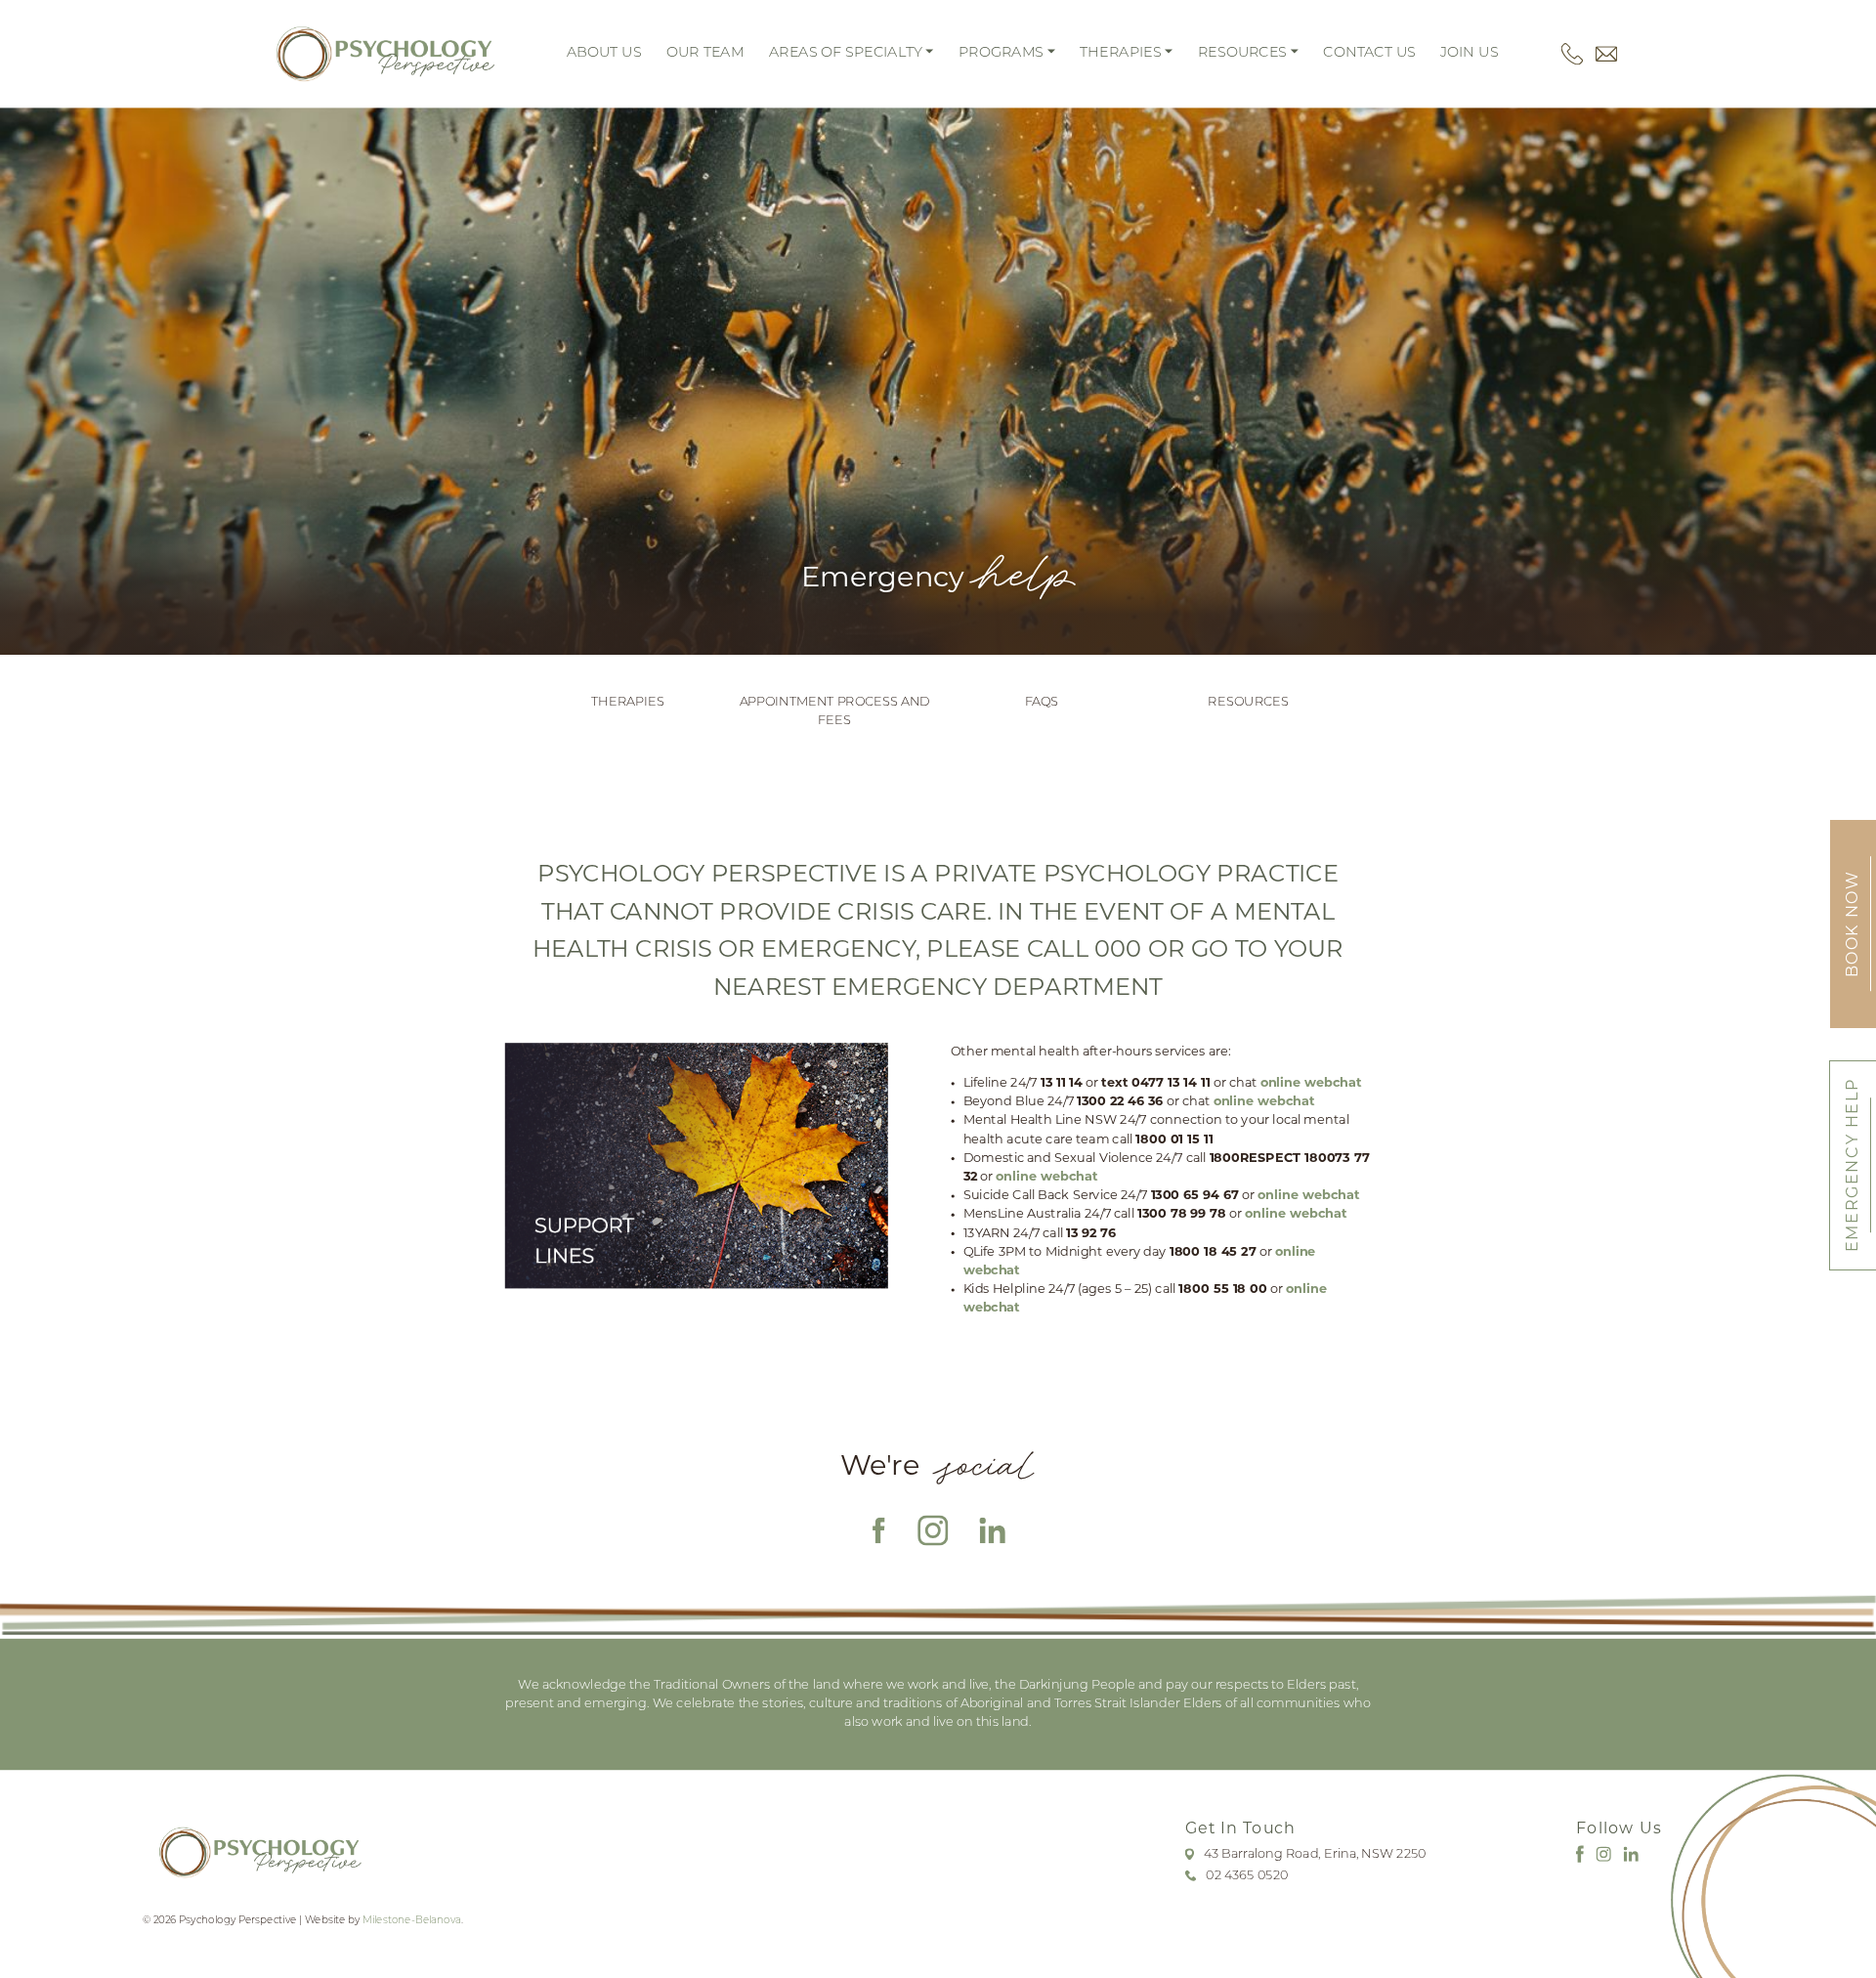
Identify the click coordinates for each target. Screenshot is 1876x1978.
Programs (1001, 54)
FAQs (1042, 702)
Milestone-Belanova (412, 1920)
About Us (604, 54)
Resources (1242, 54)
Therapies (1120, 54)
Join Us (1469, 54)
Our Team (705, 54)
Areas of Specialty (846, 54)
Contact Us (1369, 54)
